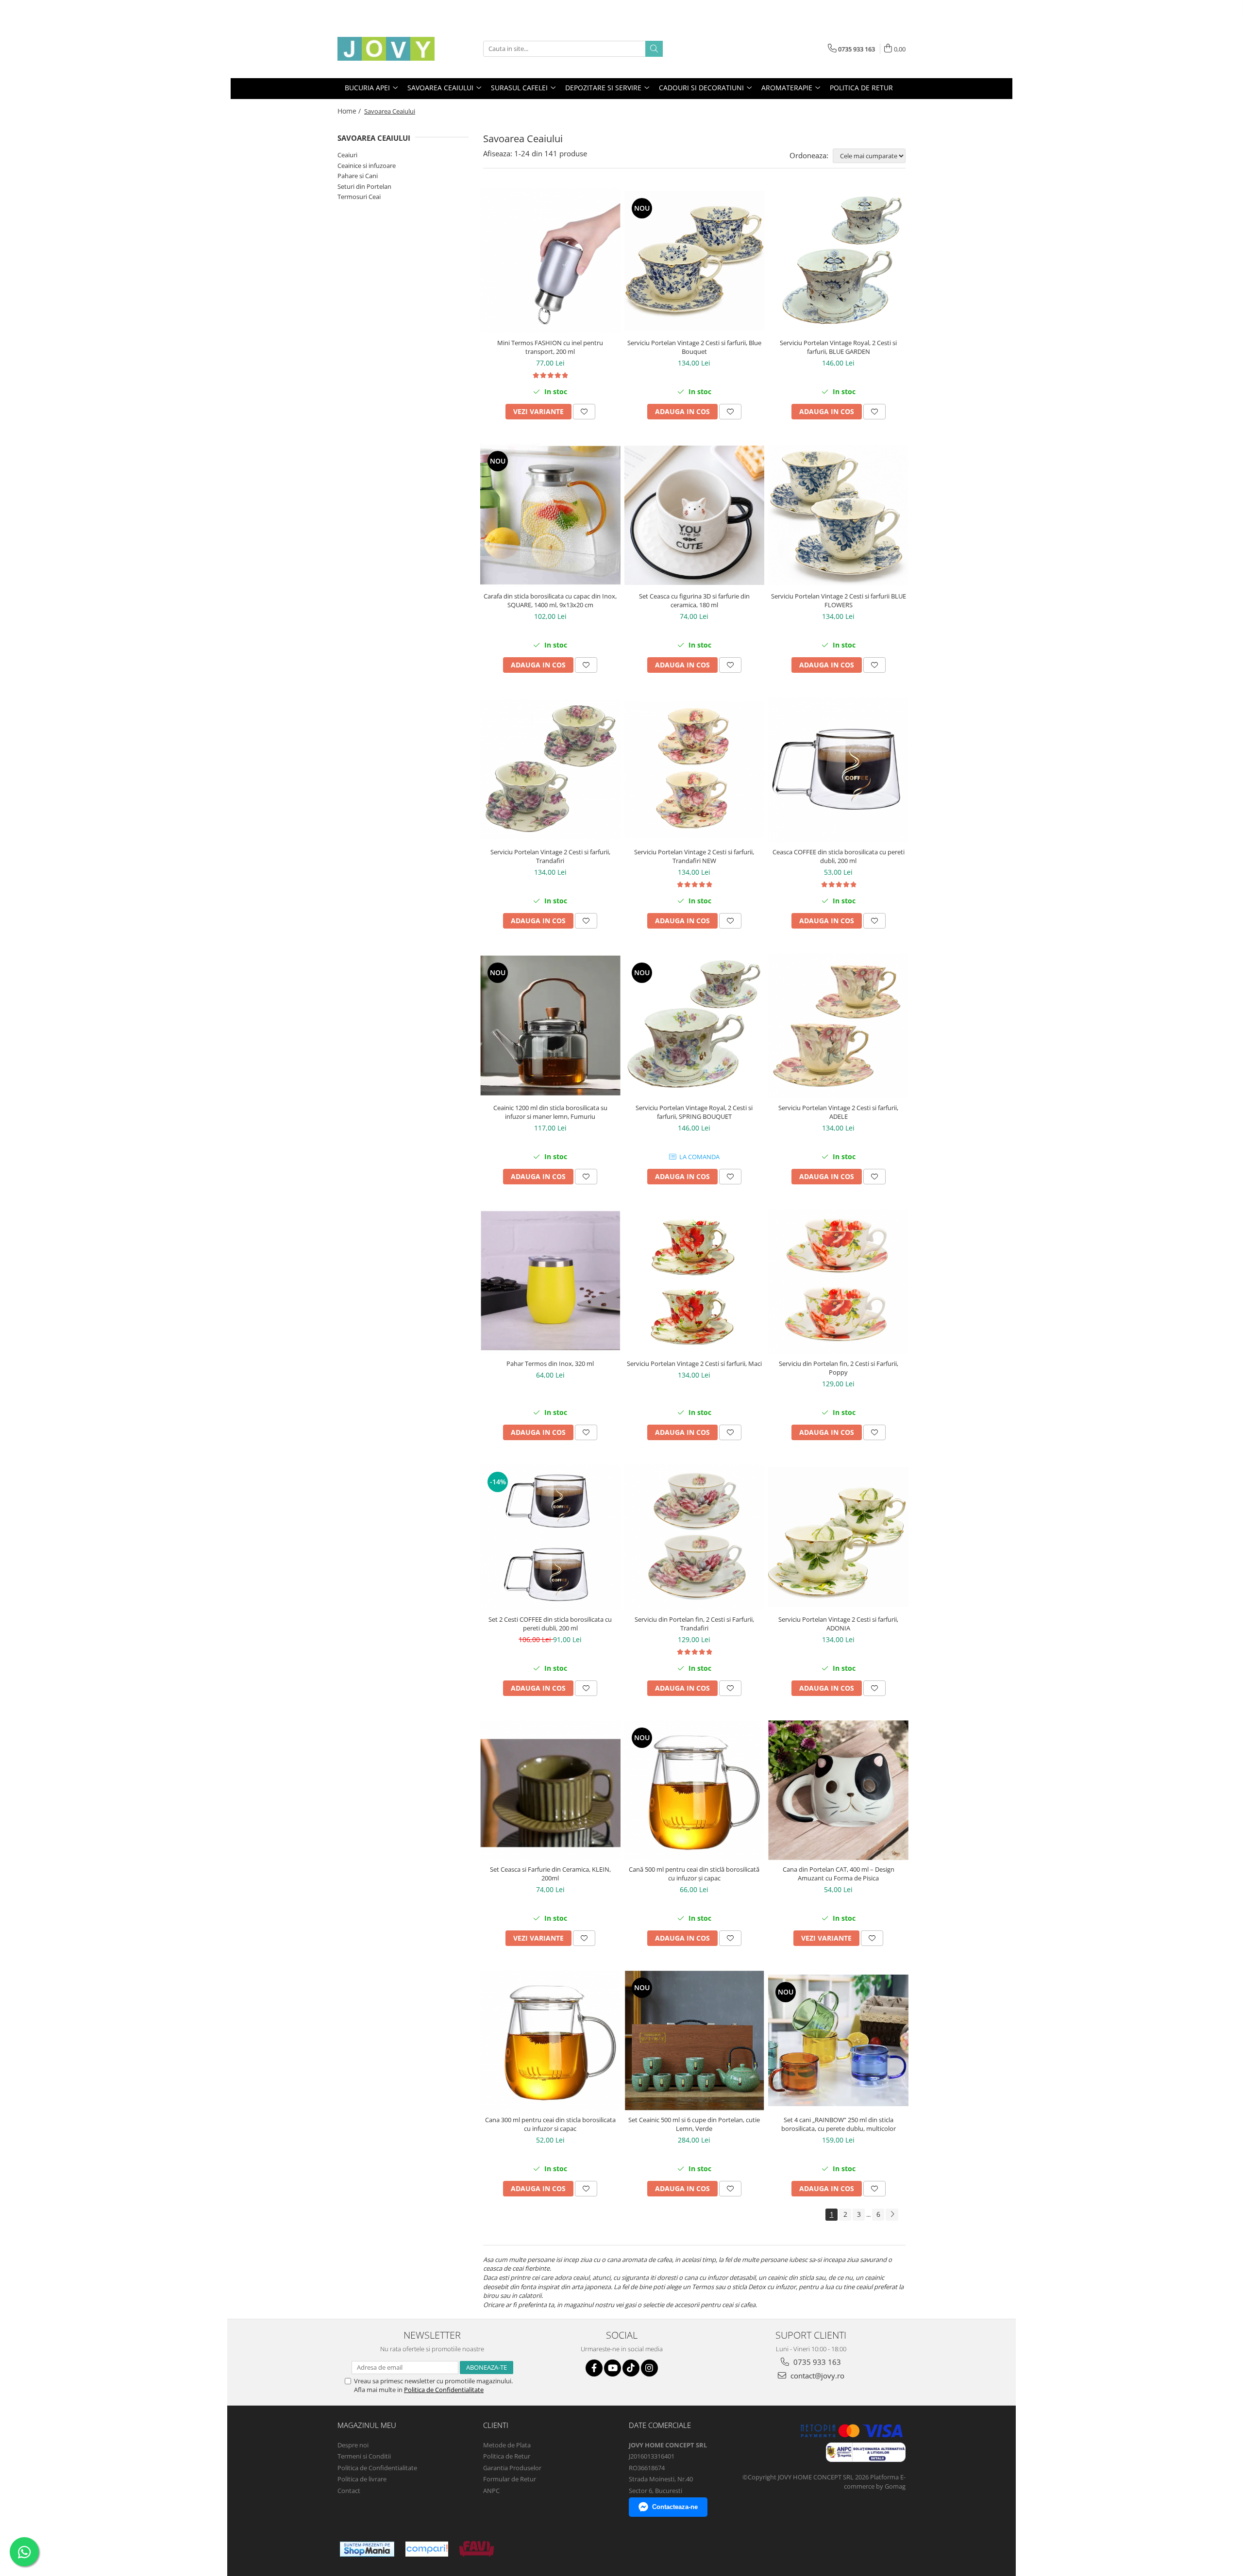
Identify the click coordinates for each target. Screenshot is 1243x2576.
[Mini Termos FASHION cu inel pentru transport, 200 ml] (550, 261)
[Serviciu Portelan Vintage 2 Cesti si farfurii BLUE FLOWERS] (838, 515)
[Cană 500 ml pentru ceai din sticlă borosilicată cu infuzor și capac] (695, 1790)
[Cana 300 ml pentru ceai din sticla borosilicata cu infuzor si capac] (550, 2040)
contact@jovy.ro (816, 2376)
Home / (350, 111)
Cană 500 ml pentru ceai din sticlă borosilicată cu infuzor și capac (694, 1874)
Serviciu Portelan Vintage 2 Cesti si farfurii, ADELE (838, 1112)
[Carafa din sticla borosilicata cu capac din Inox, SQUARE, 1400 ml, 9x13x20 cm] (550, 515)
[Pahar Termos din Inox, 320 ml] (550, 1281)
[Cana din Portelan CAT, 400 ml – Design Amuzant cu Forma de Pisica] (838, 1790)
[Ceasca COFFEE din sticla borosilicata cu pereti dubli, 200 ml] (838, 770)
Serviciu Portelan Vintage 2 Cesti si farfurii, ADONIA (838, 1624)
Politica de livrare (362, 2479)
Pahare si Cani (358, 176)
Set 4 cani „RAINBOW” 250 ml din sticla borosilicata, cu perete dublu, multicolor (839, 2124)
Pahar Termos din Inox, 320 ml (550, 1363)
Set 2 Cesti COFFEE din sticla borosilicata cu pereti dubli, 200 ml (550, 1624)
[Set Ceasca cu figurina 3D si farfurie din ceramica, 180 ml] (695, 515)
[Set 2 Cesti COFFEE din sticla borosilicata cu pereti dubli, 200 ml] (550, 1537)
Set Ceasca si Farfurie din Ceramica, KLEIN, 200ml (550, 1874)
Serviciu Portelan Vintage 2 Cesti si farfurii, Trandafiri (550, 856)
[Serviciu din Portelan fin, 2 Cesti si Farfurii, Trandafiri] (695, 1537)
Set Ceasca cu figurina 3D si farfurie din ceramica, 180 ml (694, 600)
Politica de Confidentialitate (444, 2390)
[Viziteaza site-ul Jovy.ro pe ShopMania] (367, 2549)
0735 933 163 (816, 2362)
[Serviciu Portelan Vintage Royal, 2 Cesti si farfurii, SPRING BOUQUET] (695, 1025)
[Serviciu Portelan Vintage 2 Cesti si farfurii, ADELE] (838, 1026)
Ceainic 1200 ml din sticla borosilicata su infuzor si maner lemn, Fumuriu (550, 1112)
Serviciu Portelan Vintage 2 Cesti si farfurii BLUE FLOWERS (839, 600)
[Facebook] (594, 2368)
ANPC (491, 2491)
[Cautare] (654, 49)
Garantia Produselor (512, 2468)
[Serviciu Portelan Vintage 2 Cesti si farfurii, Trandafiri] (550, 770)
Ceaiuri (347, 155)
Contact (349, 2491)
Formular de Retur (510, 2479)
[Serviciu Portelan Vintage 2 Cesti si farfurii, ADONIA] (838, 1537)
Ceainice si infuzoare (367, 166)
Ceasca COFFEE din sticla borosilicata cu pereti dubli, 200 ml (839, 856)
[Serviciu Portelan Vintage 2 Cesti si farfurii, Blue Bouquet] (695, 261)
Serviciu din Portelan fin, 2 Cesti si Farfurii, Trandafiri (694, 1624)
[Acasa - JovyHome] (386, 49)
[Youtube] (613, 2368)
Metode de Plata (507, 2445)
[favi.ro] (477, 2549)
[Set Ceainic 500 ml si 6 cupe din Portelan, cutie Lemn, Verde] (695, 2040)
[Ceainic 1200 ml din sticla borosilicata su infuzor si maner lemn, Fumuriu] (550, 1025)
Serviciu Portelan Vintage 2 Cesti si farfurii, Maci (694, 1363)
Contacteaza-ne (675, 2507)
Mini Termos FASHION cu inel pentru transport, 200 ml (550, 347)
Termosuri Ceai (359, 197)
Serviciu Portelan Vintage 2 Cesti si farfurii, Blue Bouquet (694, 347)
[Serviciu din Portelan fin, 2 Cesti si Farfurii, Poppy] (838, 1281)
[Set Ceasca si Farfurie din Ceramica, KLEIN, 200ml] (550, 1790)
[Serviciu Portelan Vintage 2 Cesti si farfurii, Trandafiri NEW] (695, 770)
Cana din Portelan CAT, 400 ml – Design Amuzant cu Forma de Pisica (839, 1874)
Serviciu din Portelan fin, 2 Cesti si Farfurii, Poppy (839, 1368)
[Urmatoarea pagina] (892, 2215)
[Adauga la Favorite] (584, 412)
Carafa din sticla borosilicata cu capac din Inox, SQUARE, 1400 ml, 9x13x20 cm (550, 600)
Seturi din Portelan (364, 186)
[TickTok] (631, 2368)
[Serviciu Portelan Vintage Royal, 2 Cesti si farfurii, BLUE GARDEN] (838, 261)
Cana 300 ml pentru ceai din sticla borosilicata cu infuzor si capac (550, 2124)
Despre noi (353, 2445)
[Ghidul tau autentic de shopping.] (427, 2549)
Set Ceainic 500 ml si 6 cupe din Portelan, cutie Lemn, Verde (694, 2124)
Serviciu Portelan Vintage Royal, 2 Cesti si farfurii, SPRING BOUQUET (694, 1112)
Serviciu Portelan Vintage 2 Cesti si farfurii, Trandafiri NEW (694, 856)
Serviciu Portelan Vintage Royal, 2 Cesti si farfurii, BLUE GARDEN (838, 347)
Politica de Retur (861, 88)
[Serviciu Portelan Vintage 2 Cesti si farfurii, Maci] (695, 1281)
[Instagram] (649, 2368)
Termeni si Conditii (364, 2456)
